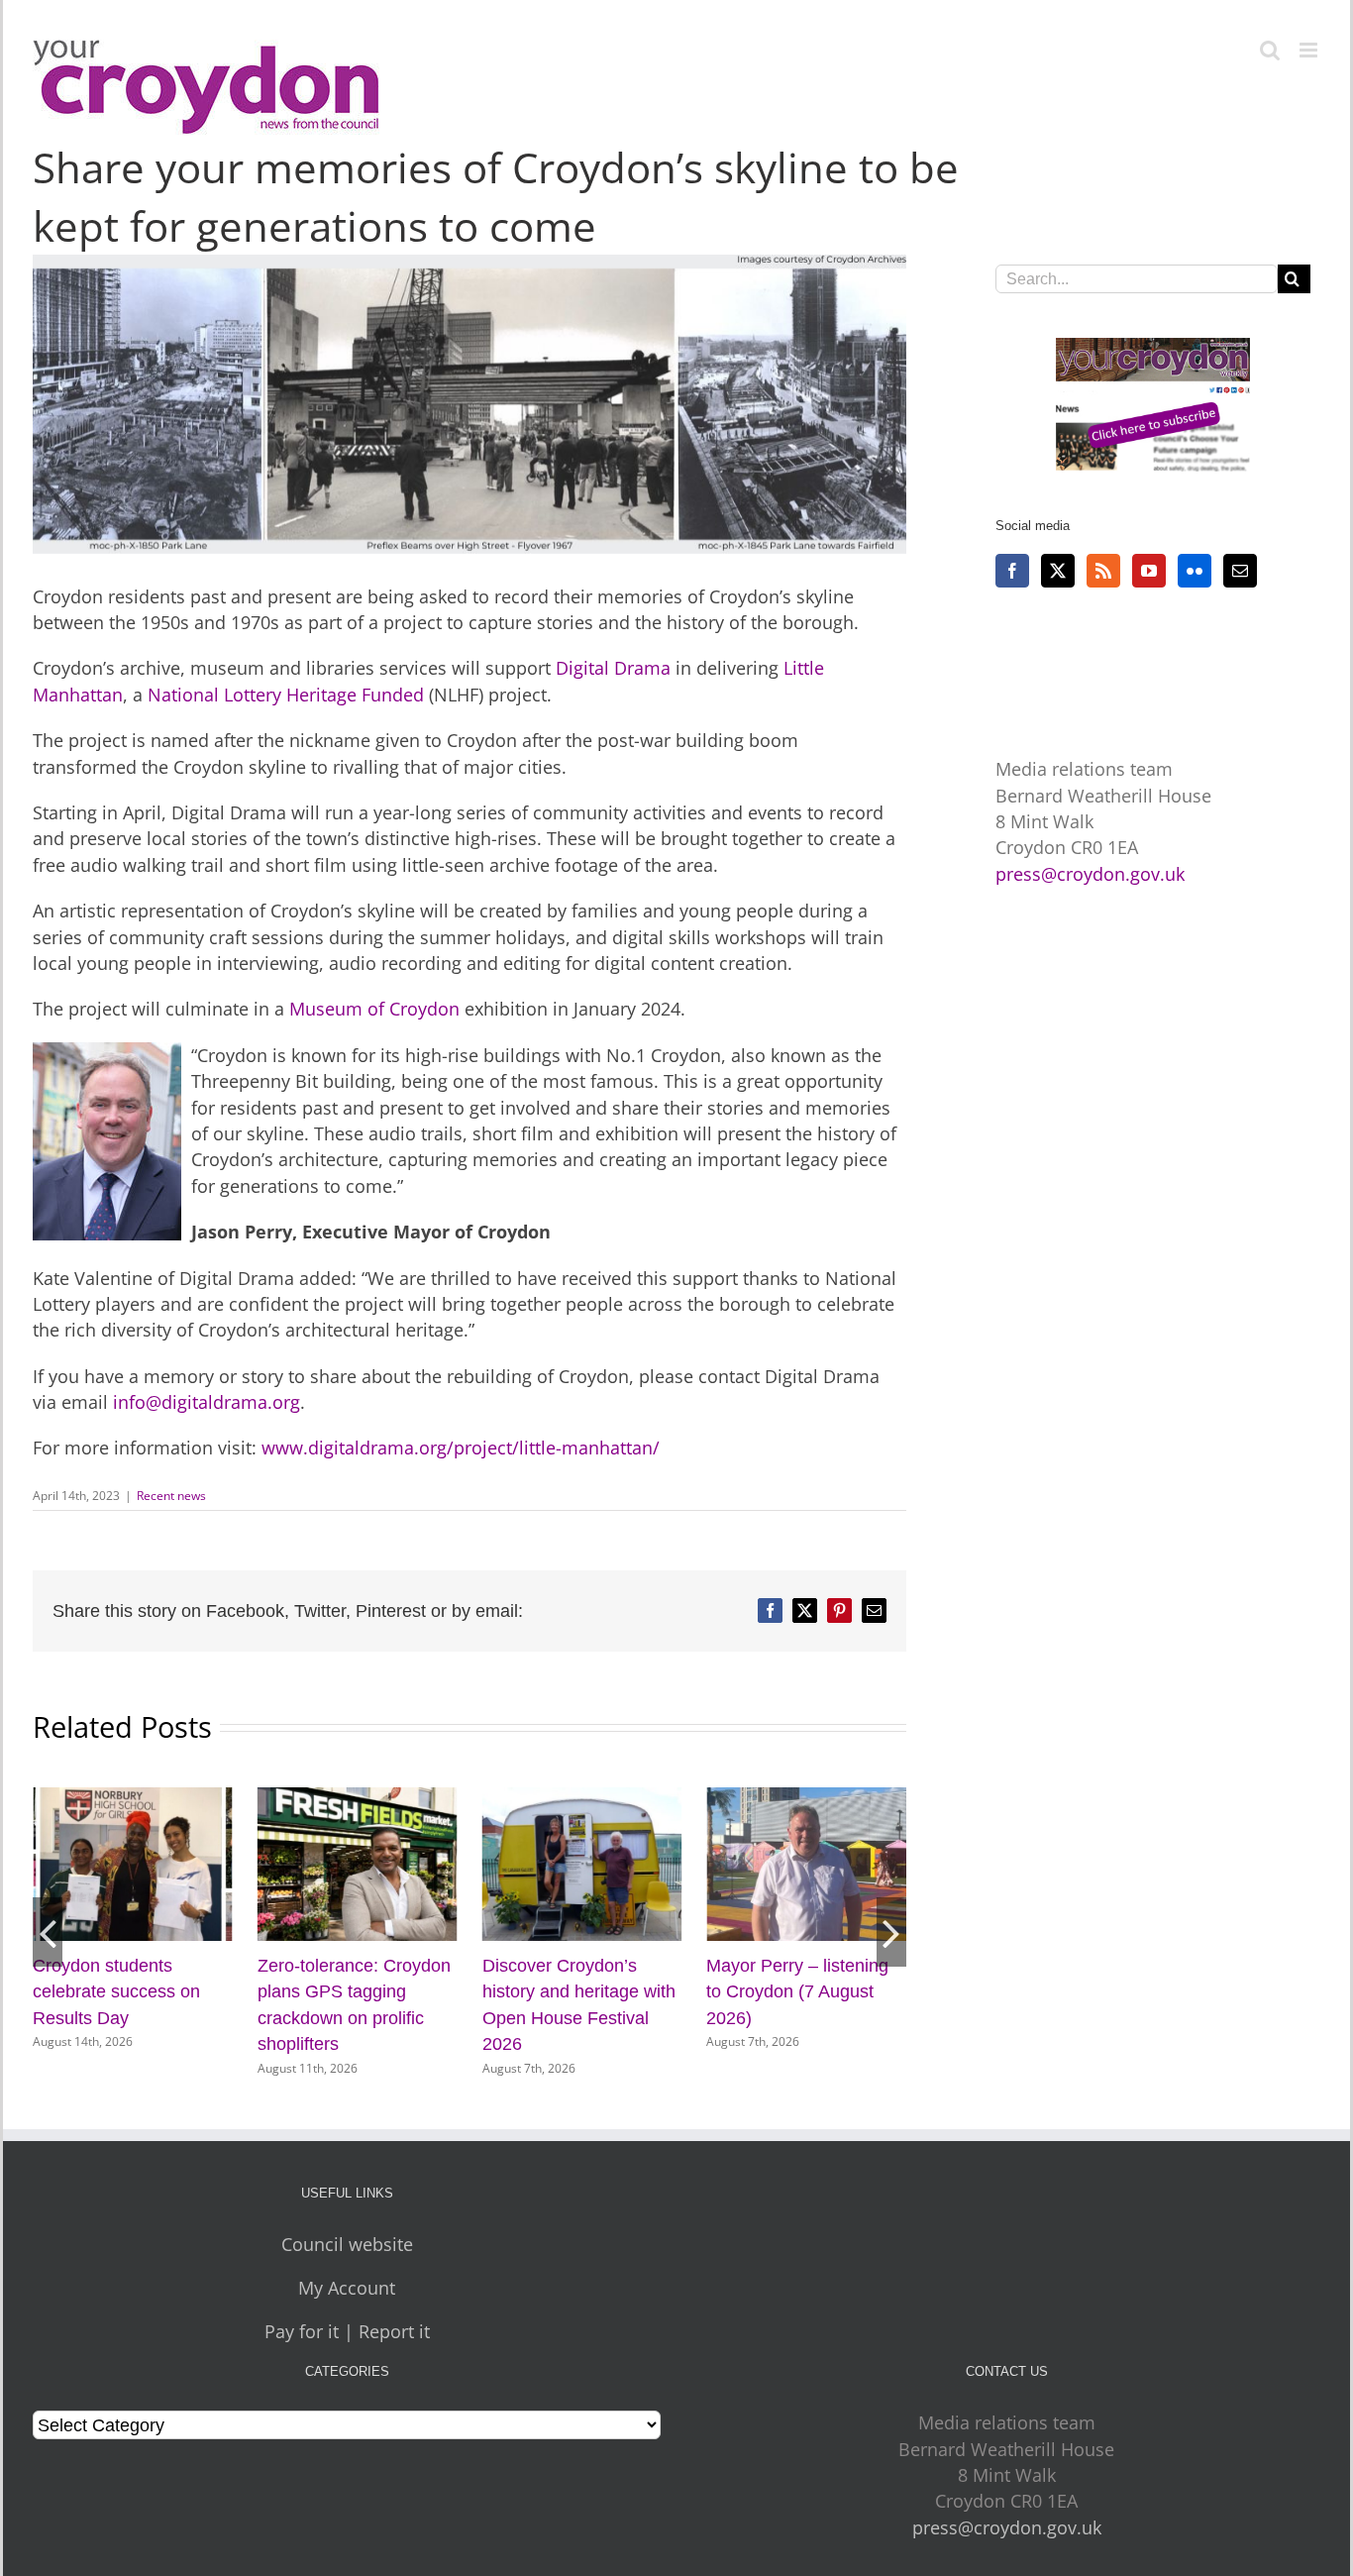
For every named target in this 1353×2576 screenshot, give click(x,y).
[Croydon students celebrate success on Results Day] (133, 1799)
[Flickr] (1195, 571)
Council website (347, 2244)
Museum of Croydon (374, 1009)
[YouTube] (1149, 571)
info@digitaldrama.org (207, 1402)
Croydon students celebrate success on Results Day (116, 1992)
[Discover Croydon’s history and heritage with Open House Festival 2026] (582, 1799)
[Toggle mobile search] (1270, 50)
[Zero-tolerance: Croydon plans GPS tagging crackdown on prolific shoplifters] (358, 1799)
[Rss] (1103, 571)
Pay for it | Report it (347, 2331)
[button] (48, 1932)
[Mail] (1240, 571)
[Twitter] (1058, 571)
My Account (347, 2288)
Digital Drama (613, 668)
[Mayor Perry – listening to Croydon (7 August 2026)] (806, 1799)
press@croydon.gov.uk (1090, 874)
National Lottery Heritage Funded (288, 695)
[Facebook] (1012, 571)
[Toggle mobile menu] (1310, 50)
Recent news (171, 1496)
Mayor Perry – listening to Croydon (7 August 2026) (797, 1992)
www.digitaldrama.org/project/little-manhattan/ (461, 1448)
